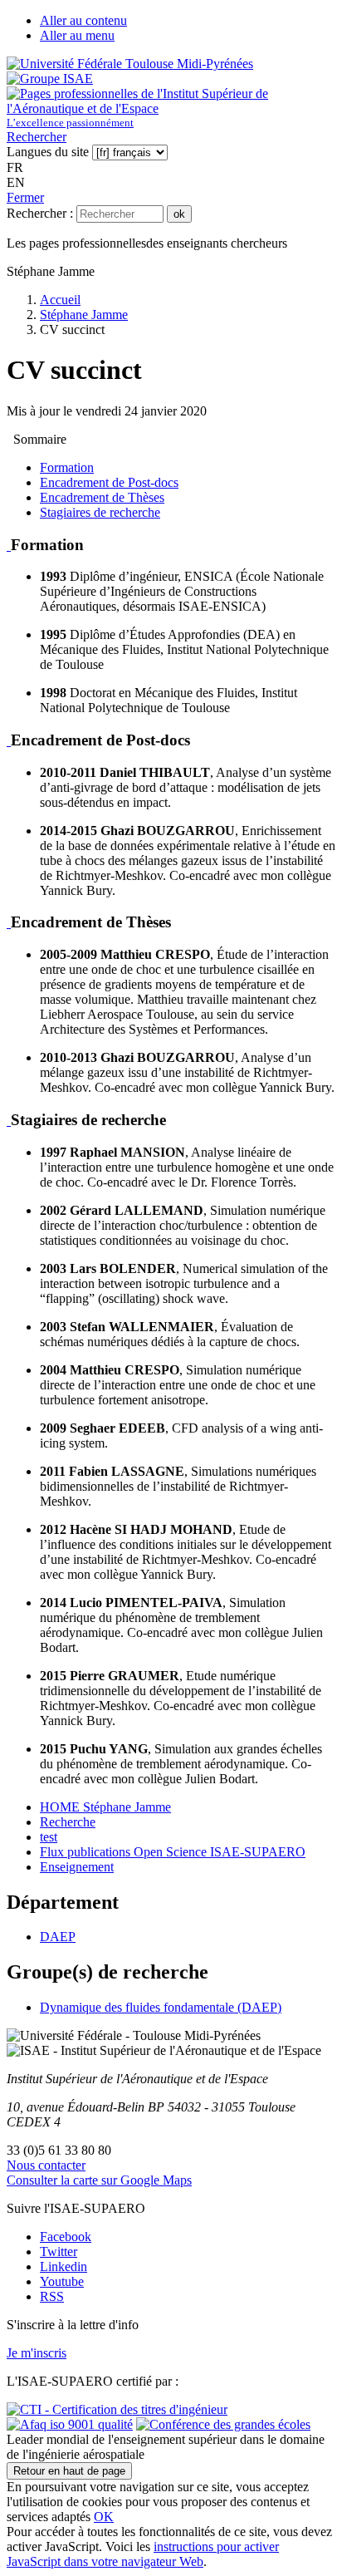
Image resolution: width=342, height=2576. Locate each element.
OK (104, 2517)
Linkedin (64, 2266)
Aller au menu (77, 35)
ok (179, 214)
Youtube (62, 2281)
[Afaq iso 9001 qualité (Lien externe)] (70, 2424)
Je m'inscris (37, 2353)
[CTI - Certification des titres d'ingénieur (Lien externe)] (117, 2409)
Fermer (25, 197)
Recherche (68, 1822)
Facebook (66, 2237)
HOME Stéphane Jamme (105, 1807)
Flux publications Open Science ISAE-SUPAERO (173, 1852)
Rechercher (37, 137)
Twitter (59, 2252)
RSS (52, 2296)
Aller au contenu (83, 20)
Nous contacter (46, 2165)
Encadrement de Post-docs (109, 482)
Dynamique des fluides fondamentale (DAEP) (161, 2007)
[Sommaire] (9, 545)
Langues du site (48, 152)
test (49, 1837)
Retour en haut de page (69, 2471)
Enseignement (77, 1867)
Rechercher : (40, 213)
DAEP (58, 1937)
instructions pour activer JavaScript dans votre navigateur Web (143, 2554)
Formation (67, 467)
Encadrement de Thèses (102, 497)
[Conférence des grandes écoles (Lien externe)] (223, 2424)
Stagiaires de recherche (100, 512)
